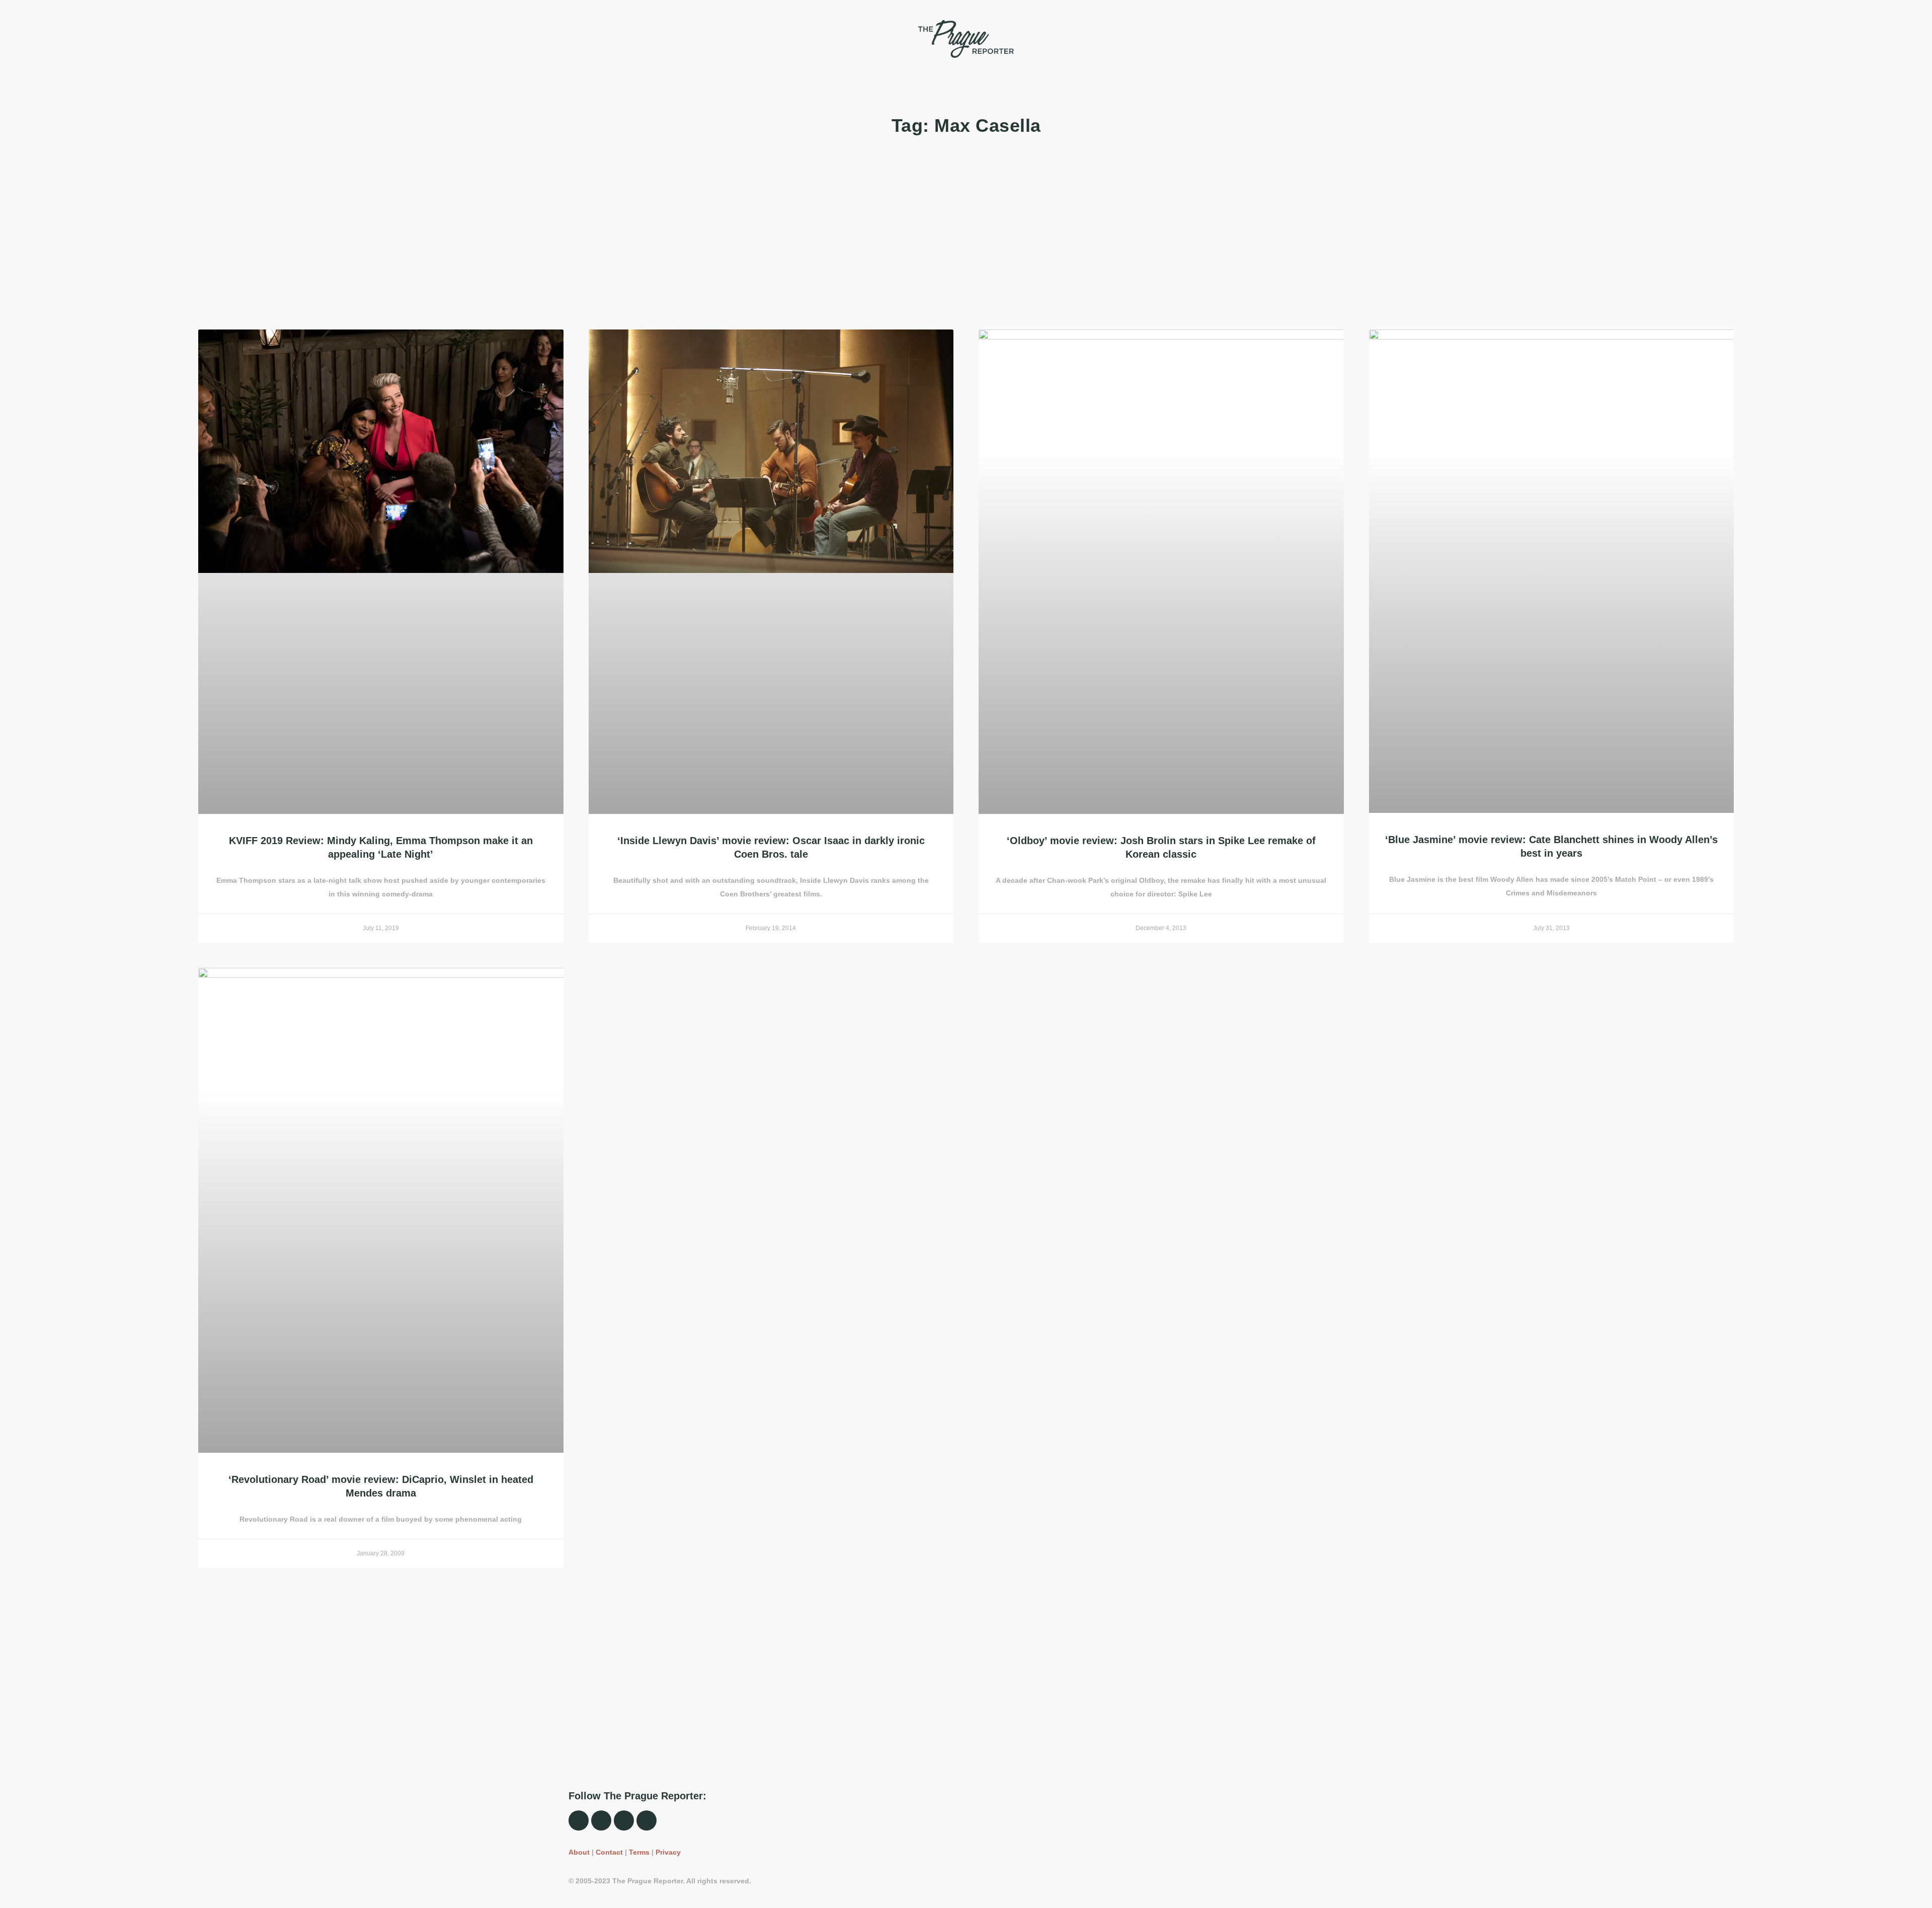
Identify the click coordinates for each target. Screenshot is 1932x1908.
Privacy (668, 1852)
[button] (574, 39)
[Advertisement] (500, 234)
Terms (639, 1852)
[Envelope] (647, 1820)
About (579, 1852)
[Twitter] (624, 1820)
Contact (609, 1852)
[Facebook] (579, 1820)
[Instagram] (601, 1820)
